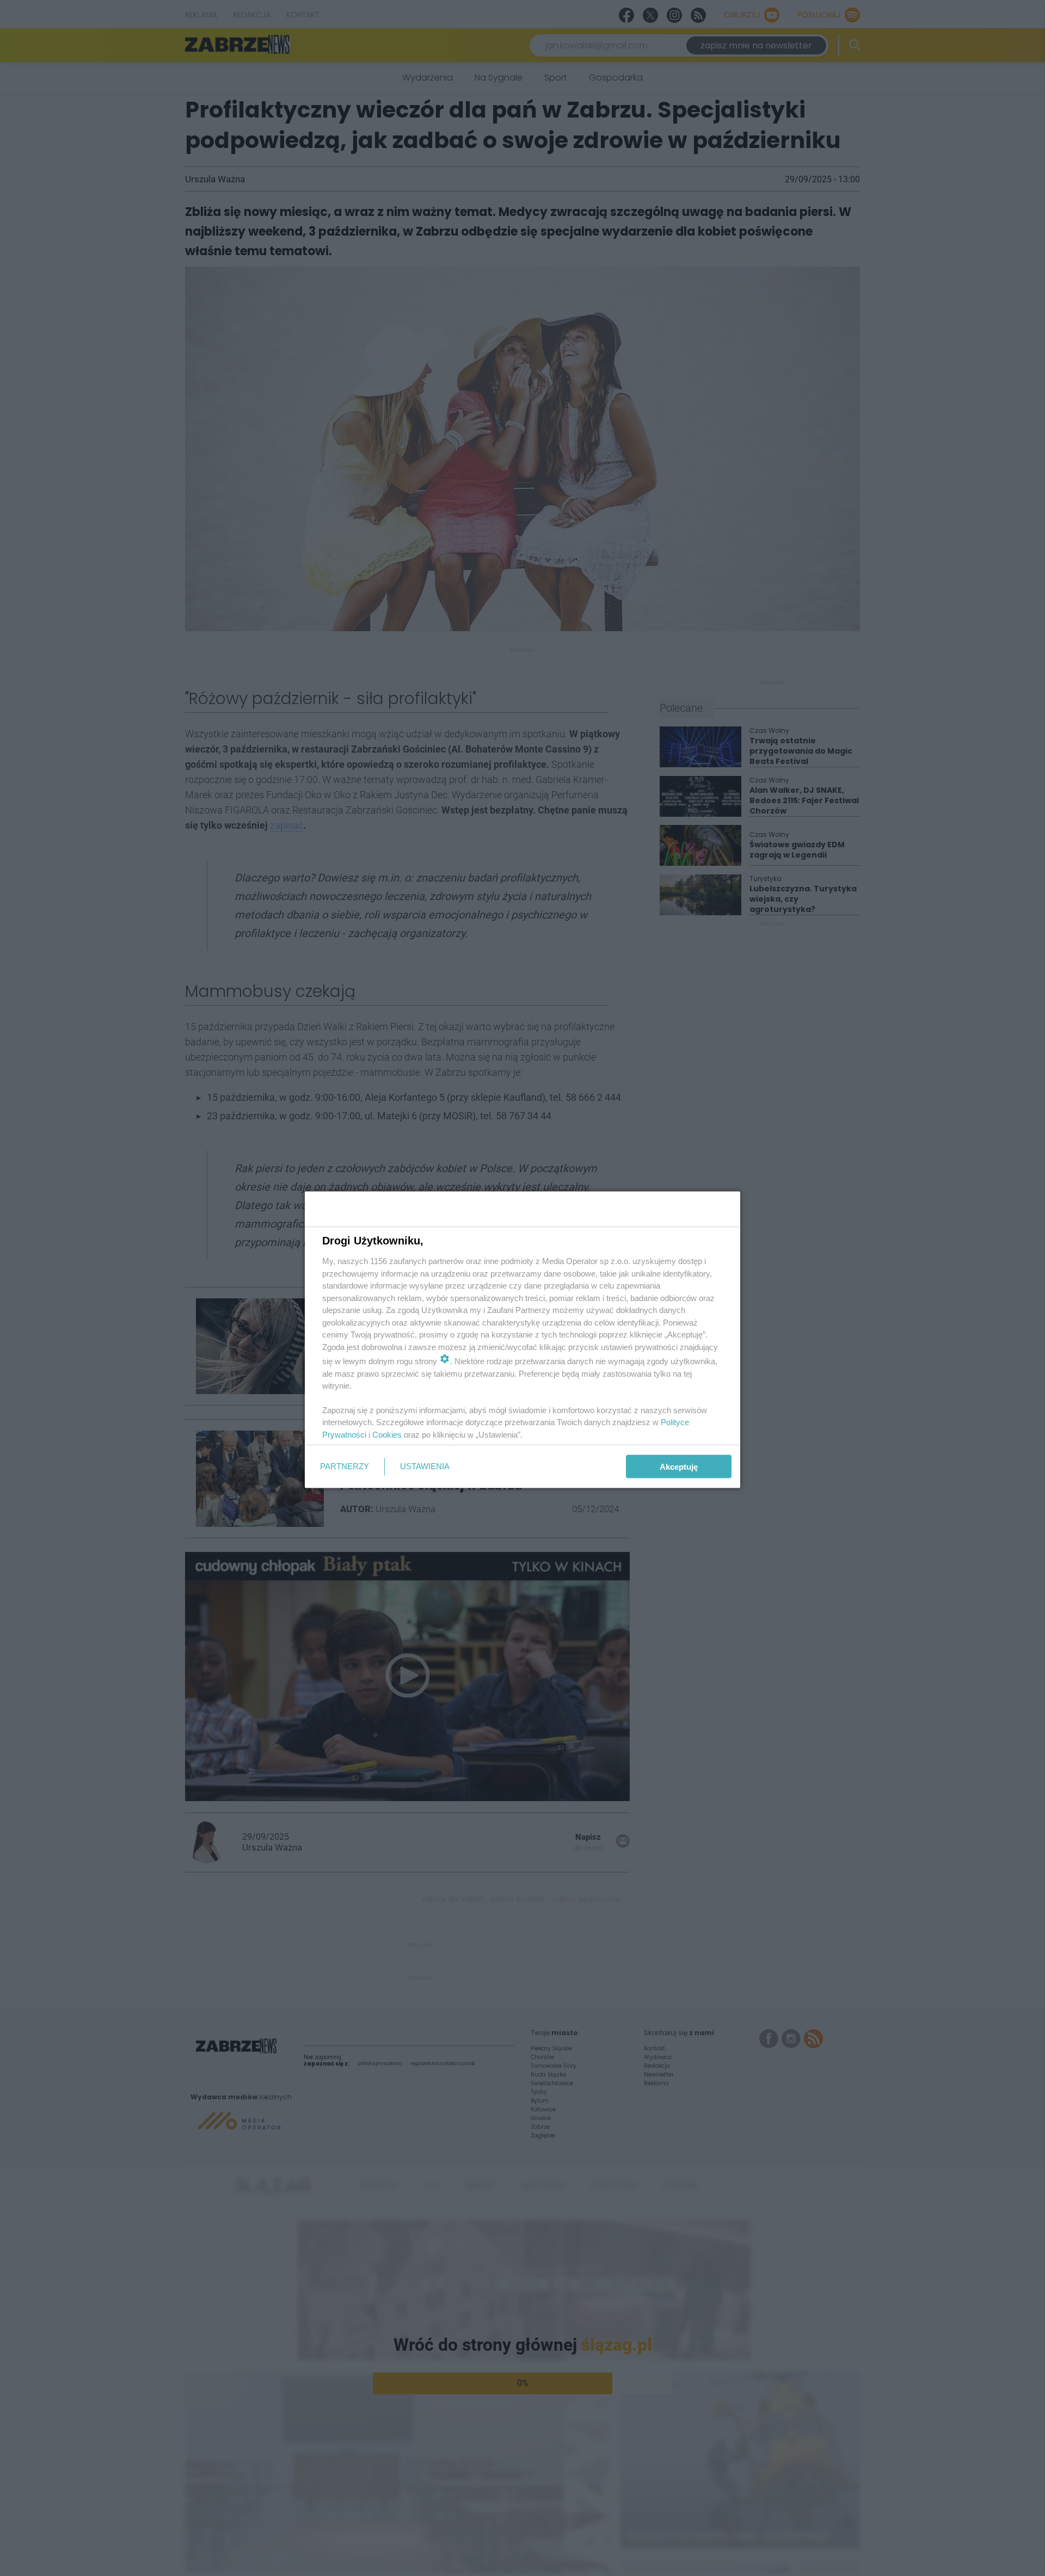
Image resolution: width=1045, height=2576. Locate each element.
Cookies (387, 1434)
